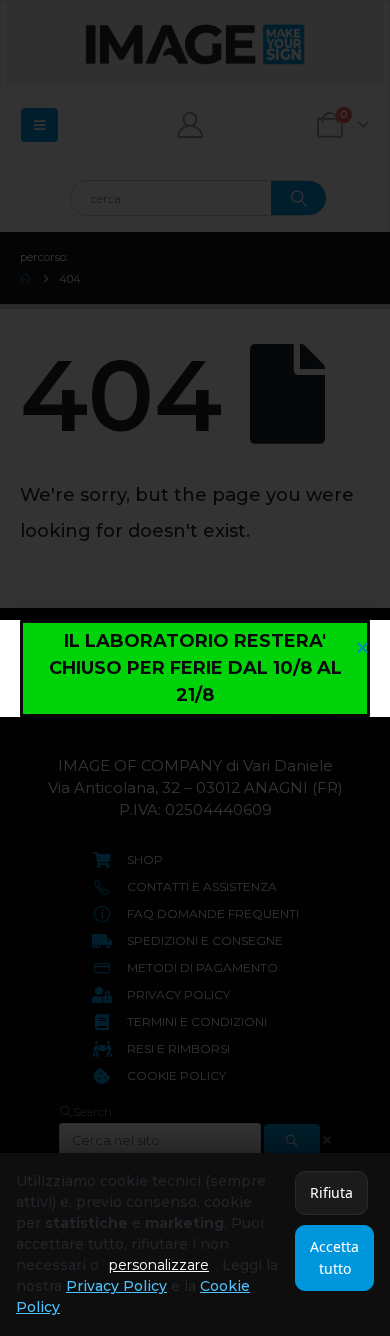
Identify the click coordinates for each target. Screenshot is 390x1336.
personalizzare (159, 1265)
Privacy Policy (116, 1286)
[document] (195, 668)
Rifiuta (331, 1192)
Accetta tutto (334, 1257)
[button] (362, 647)
